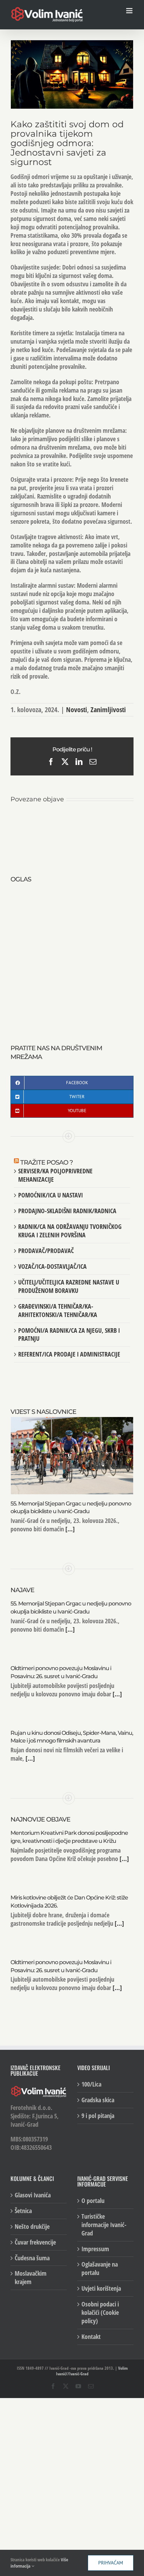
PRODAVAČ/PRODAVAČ (46, 1251)
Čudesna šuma (32, 2258)
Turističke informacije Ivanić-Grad (104, 2225)
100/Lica (91, 2084)
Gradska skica (98, 2100)
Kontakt (91, 2337)
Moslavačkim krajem (31, 2278)
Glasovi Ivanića (33, 2195)
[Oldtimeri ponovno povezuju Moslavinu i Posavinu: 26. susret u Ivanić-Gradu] (103, 815)
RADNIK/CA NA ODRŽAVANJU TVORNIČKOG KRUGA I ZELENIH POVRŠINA (70, 1231)
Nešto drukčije (32, 2227)
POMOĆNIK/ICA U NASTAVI (51, 1195)
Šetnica (23, 2211)
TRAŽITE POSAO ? (46, 1162)
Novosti (77, 710)
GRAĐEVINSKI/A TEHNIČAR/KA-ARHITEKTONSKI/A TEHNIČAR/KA (58, 1310)
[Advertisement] (72, 956)
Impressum (95, 2249)
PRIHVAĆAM (111, 2563)
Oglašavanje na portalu (100, 2269)
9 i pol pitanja (98, 2116)
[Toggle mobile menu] (130, 11)
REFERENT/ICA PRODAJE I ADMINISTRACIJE (69, 1354)
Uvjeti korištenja (101, 2288)
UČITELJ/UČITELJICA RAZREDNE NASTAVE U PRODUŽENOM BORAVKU (69, 1286)
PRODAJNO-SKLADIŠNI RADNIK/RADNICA (67, 1211)
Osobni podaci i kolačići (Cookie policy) (100, 2313)
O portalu (93, 2201)
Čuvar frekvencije (35, 2242)
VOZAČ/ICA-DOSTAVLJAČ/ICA (52, 1266)
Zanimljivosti (108, 710)
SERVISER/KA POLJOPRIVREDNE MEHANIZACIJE (55, 1175)
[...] (69, 1529)
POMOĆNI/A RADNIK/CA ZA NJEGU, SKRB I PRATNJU (69, 1334)
